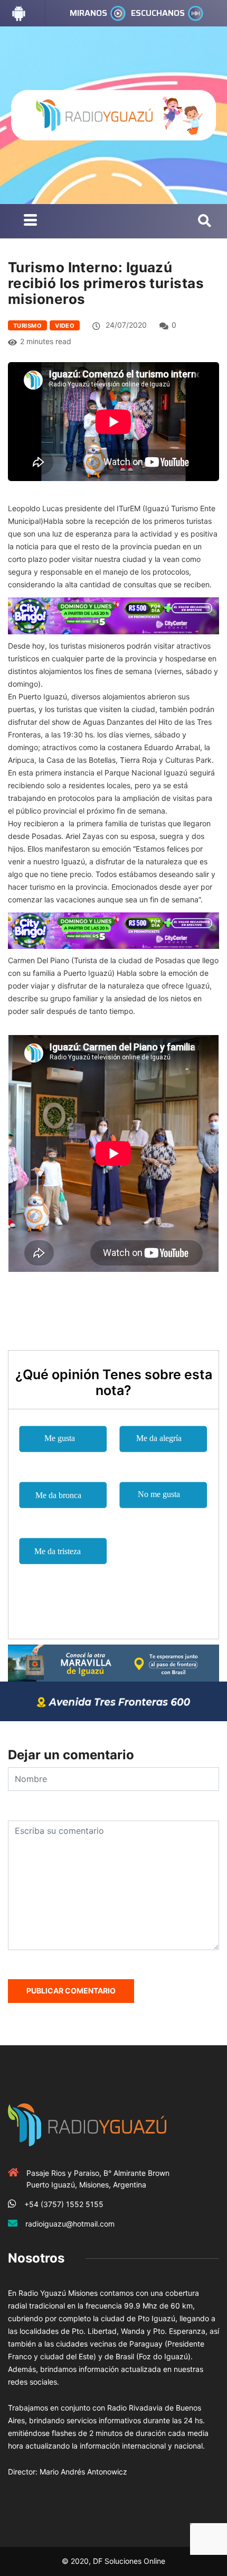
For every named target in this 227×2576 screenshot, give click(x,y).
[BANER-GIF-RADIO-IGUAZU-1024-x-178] (113, 615)
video (65, 326)
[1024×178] (113, 1700)
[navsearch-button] (205, 221)
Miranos (88, 13)
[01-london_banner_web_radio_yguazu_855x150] (113, 1662)
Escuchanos (158, 13)
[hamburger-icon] (30, 221)
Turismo (27, 326)
